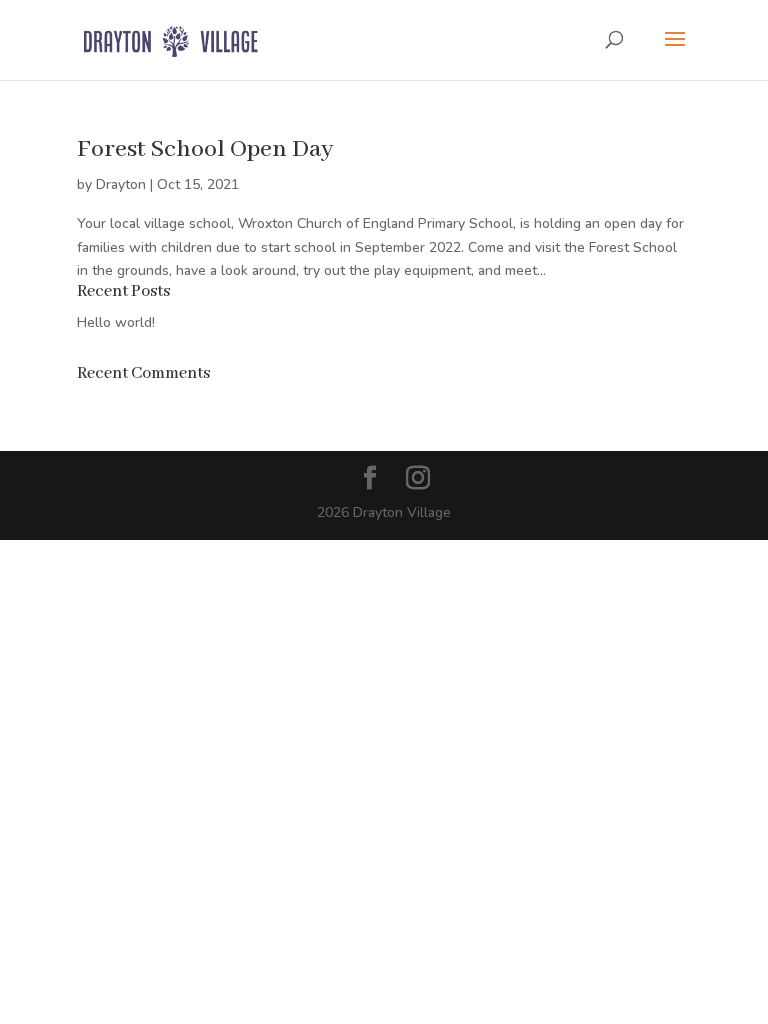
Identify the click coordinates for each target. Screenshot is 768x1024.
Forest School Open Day (205, 149)
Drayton (121, 184)
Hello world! (116, 322)
